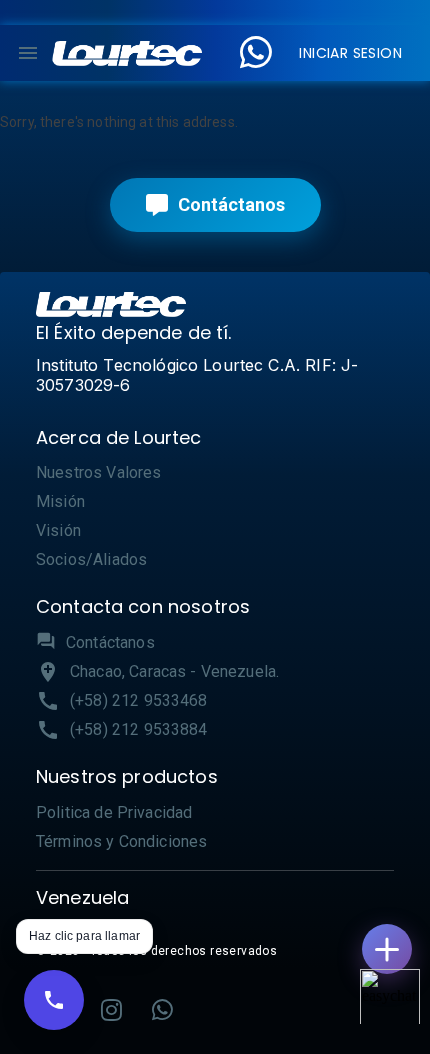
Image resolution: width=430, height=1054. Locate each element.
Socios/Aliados (91, 559)
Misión (60, 501)
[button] (127, 52)
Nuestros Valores (98, 472)
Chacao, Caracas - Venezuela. (174, 671)
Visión (58, 530)
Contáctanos (231, 204)
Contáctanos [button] (110, 642)
